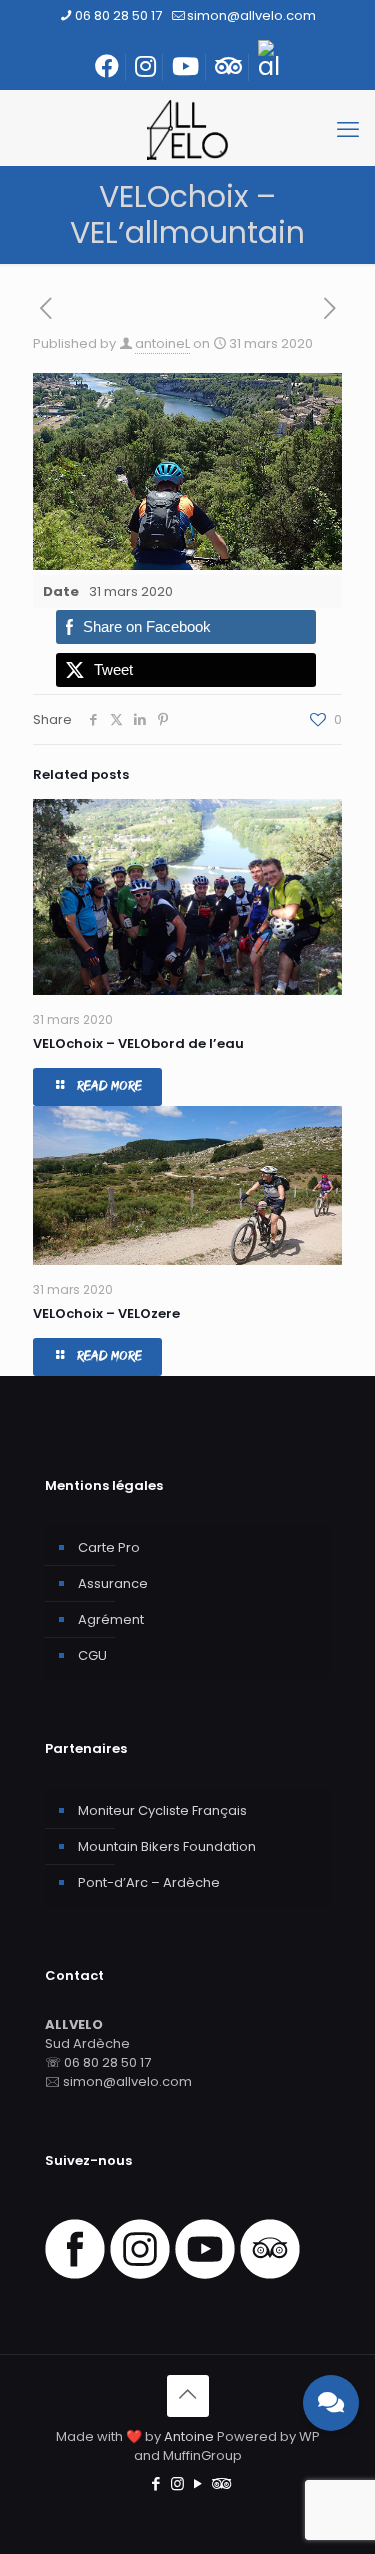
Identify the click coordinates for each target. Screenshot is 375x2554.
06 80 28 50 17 (118, 15)
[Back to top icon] (188, 2396)
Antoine (189, 2436)
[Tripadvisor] (270, 2274)
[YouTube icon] (198, 2483)
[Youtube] (205, 2274)
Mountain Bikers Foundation (167, 1846)
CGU (92, 1655)
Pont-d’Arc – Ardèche (149, 1882)
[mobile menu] (348, 130)
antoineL (162, 343)
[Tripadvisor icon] (219, 2483)
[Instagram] (140, 2274)
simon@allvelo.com (251, 15)
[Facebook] (75, 2274)
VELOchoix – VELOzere (106, 1313)
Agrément (111, 1619)
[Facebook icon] (156, 2483)
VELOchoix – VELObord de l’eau (138, 1043)
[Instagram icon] (177, 2483)
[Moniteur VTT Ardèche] (187, 130)
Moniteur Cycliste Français (162, 1810)
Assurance (113, 1583)
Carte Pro (109, 1547)
